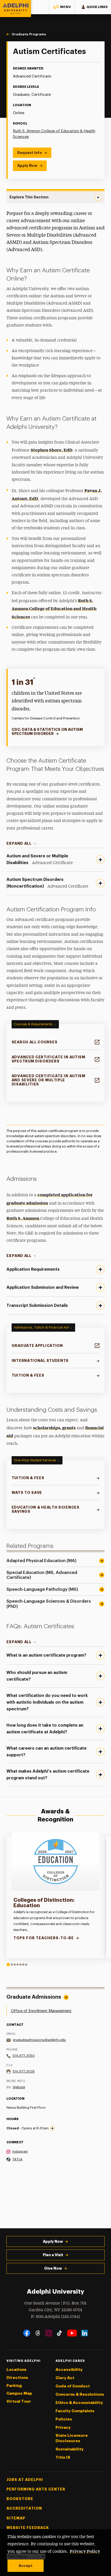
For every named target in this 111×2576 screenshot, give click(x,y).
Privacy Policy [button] (85, 2551)
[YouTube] (72, 2333)
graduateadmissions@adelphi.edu (39, 2040)
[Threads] (38, 2333)
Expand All (19, 843)
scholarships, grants (54, 1427)
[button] (62, 7)
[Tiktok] (60, 2333)
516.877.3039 (24, 2071)
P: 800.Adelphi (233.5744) (55, 2317)
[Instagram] (49, 2333)
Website (19, 2087)
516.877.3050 (24, 2056)
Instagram (20, 2151)
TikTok (18, 2159)
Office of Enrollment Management (41, 2011)
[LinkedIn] (85, 2333)
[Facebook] (27, 2333)
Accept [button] (26, 2566)
